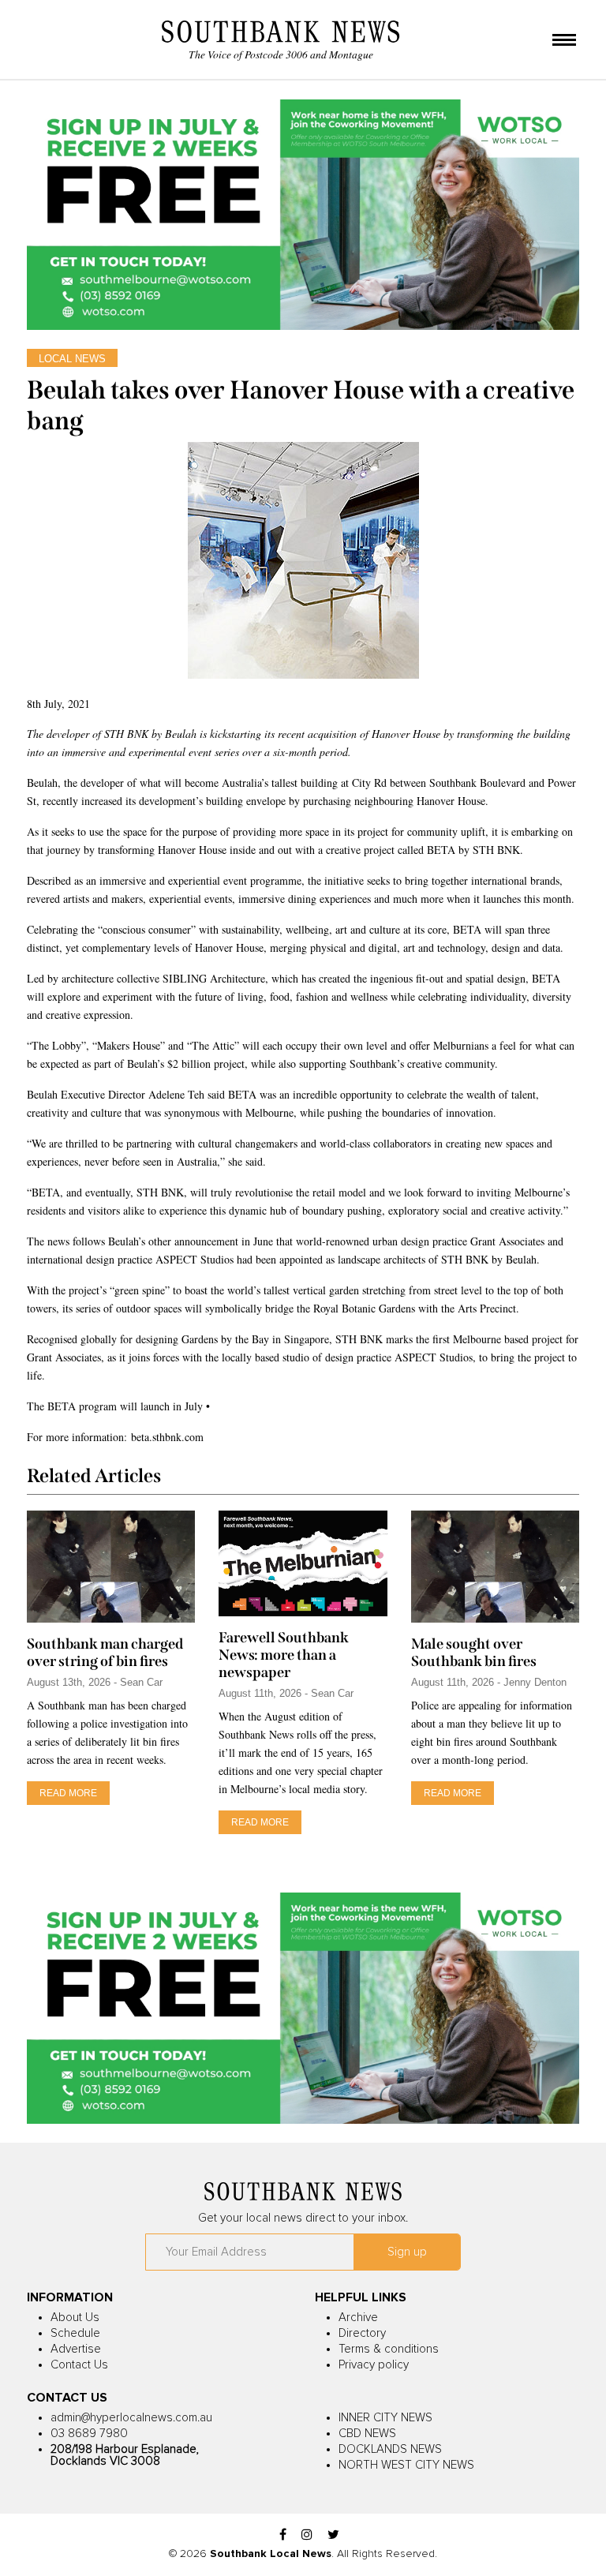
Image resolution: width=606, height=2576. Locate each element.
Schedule (75, 2333)
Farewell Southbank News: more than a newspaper (284, 1655)
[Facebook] (283, 2535)
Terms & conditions (389, 2349)
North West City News (406, 2465)
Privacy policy (374, 2365)
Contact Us (79, 2365)
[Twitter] (333, 2535)
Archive (358, 2318)
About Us (75, 2318)
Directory (362, 2333)
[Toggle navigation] (564, 41)
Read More (68, 1793)
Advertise (76, 2349)
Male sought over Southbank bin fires (474, 1653)
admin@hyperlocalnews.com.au (131, 2418)
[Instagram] (307, 2535)
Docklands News (390, 2449)
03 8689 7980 (89, 2434)
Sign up (407, 2252)
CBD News (367, 2434)
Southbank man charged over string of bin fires (105, 1653)
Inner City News (385, 2418)
